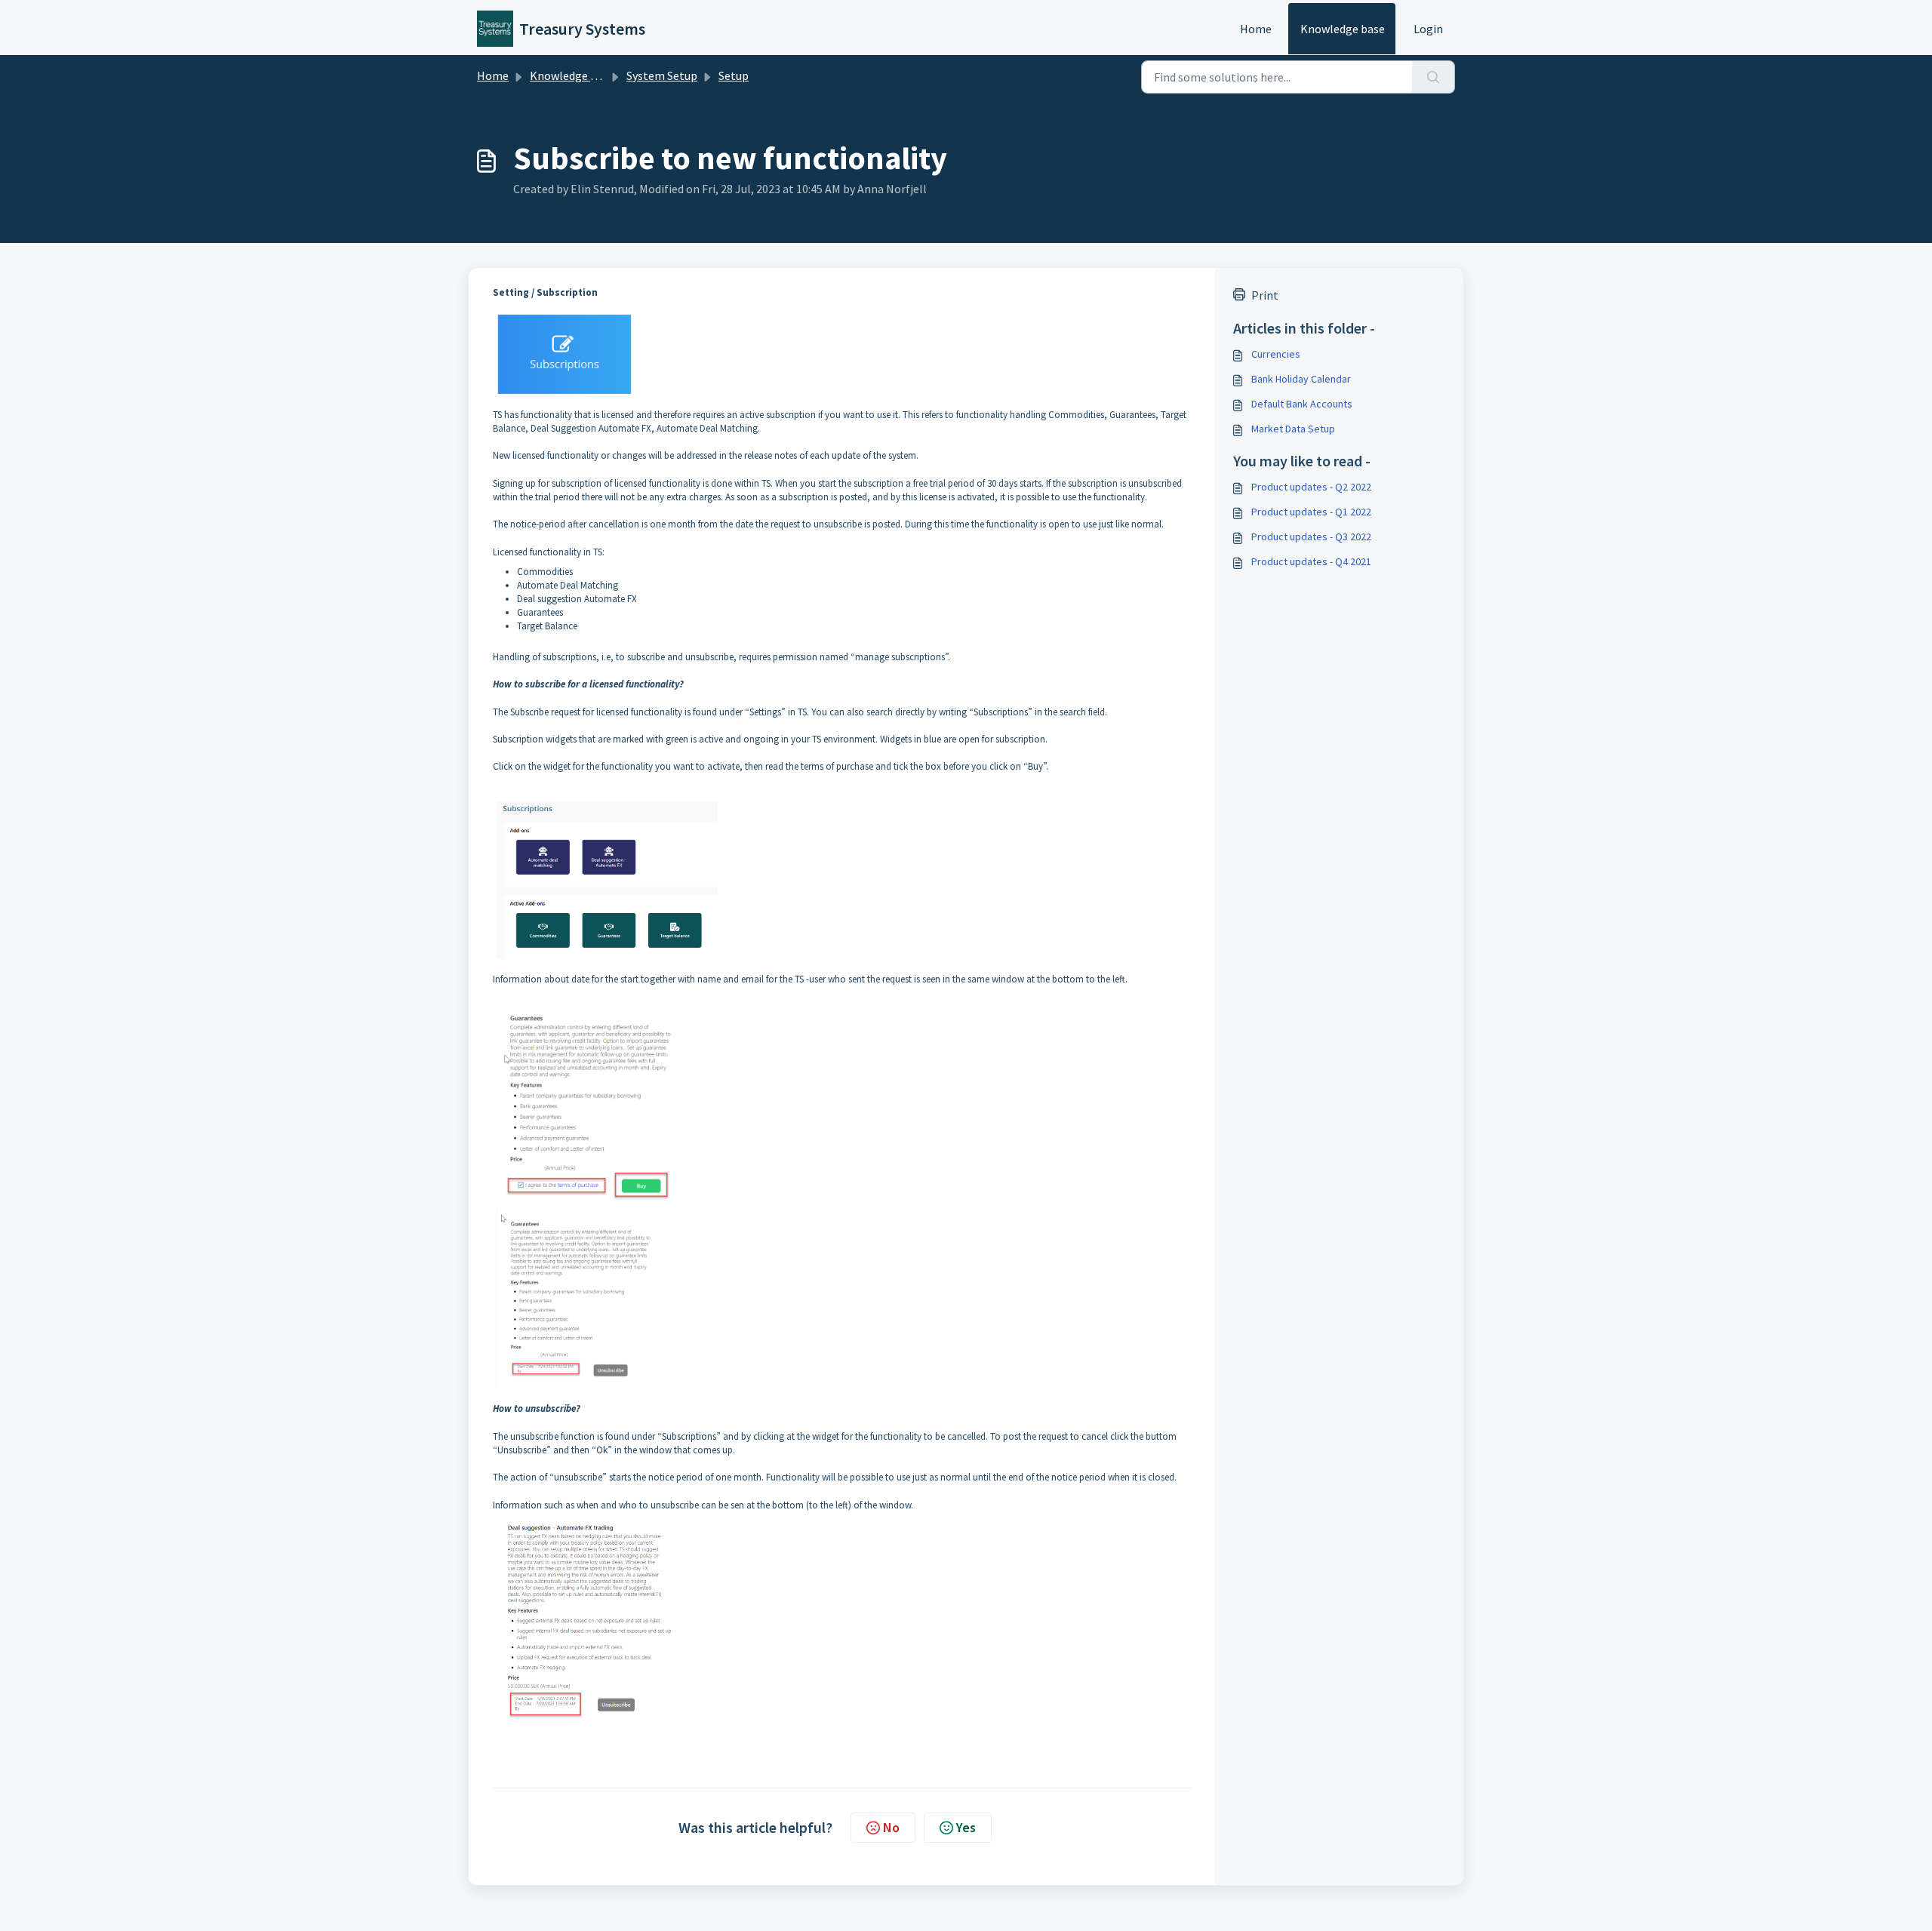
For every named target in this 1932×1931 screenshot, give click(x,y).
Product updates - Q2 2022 (1311, 487)
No (891, 1827)
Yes (966, 1827)
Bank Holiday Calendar (1301, 379)
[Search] (1434, 77)
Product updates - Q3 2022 (1311, 537)
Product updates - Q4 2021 (1311, 561)
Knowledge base (1343, 29)
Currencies (1276, 354)
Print (1265, 295)
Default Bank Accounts (1302, 404)
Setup (734, 75)
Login (1428, 29)
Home (1256, 29)
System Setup (662, 75)
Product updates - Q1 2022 (1311, 512)
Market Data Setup (1293, 429)
